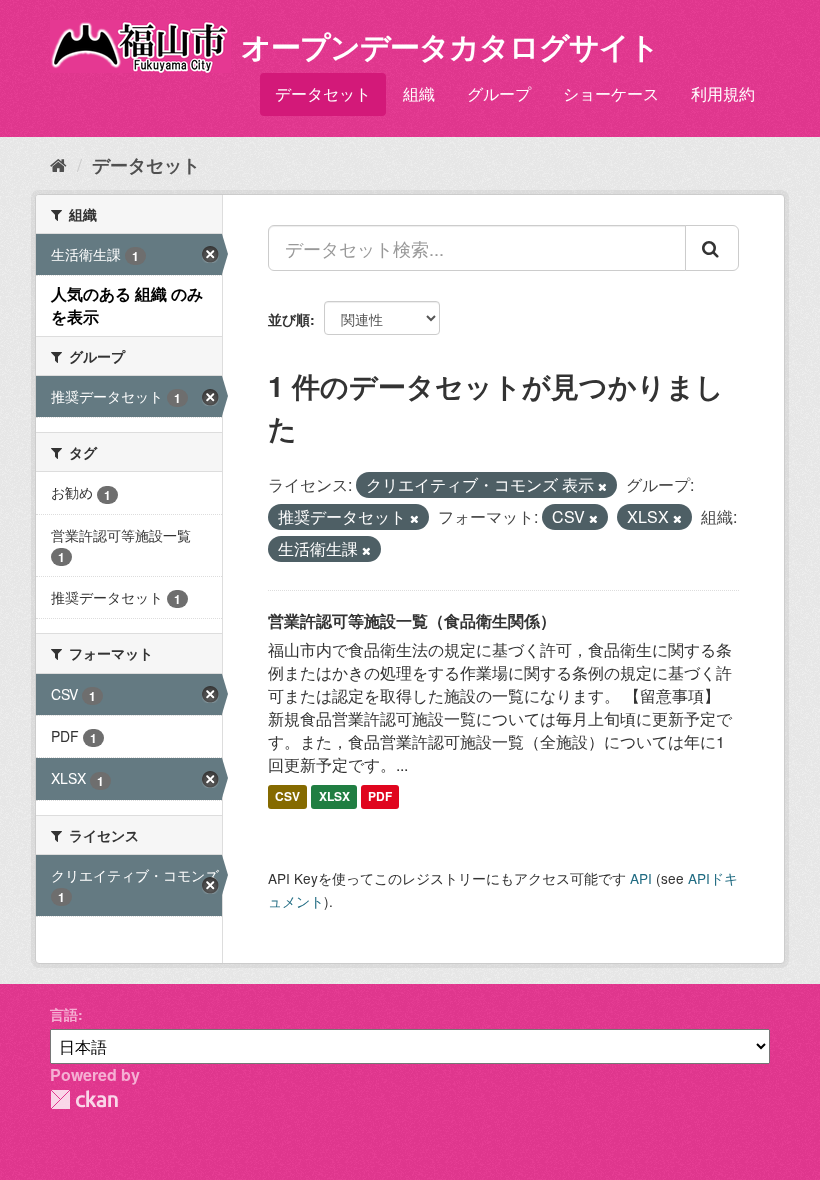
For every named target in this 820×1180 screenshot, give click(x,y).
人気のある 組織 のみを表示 (127, 305)
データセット (323, 93)
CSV (287, 796)
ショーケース (611, 93)
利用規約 (723, 93)
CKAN (84, 1099)
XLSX (334, 796)
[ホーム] (58, 164)
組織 (419, 93)
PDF (380, 796)
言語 (64, 1014)
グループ (499, 93)
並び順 (289, 319)
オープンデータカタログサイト (450, 45)
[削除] (602, 486)
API (641, 878)
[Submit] (712, 248)
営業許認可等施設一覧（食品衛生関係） (412, 620)
